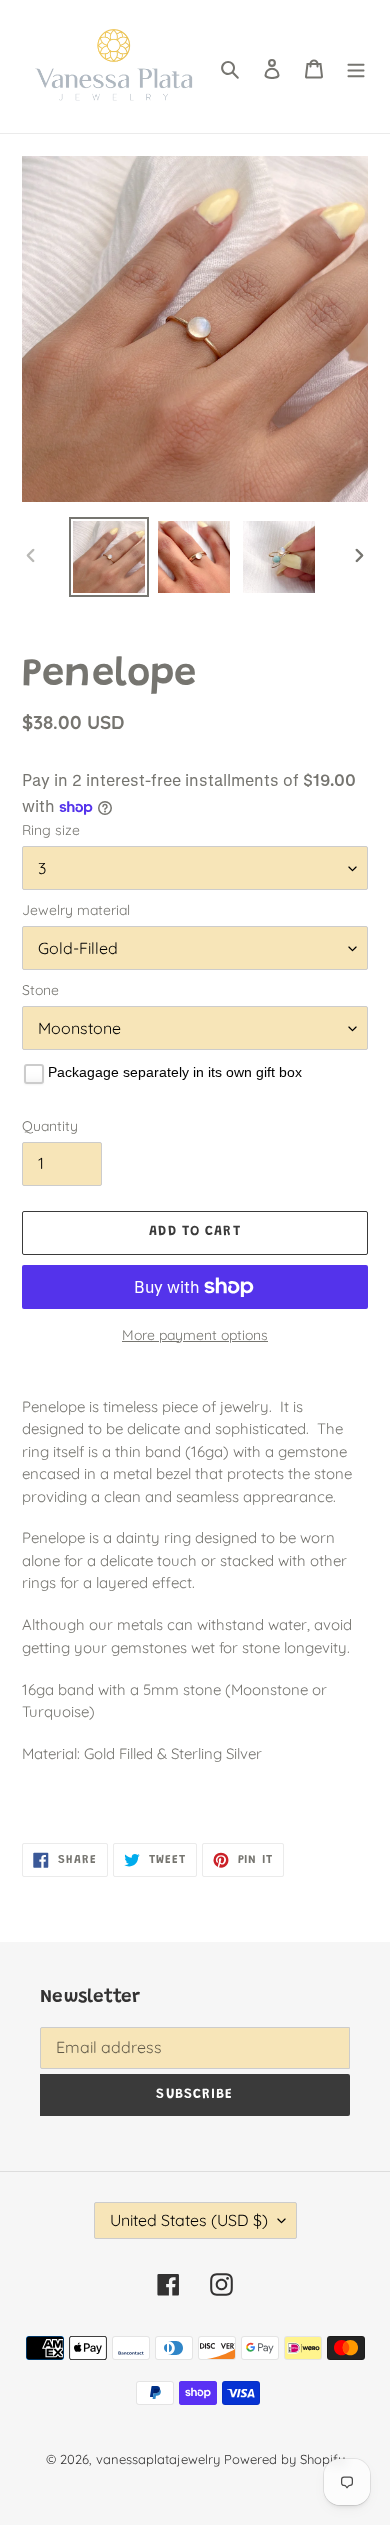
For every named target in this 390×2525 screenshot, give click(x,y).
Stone (40, 990)
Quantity (50, 1126)
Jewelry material (76, 910)
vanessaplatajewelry (158, 2459)
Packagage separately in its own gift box (175, 1072)
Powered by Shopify (284, 2459)
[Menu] (356, 67)
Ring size (51, 830)
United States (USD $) (189, 2220)
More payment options (195, 1335)
